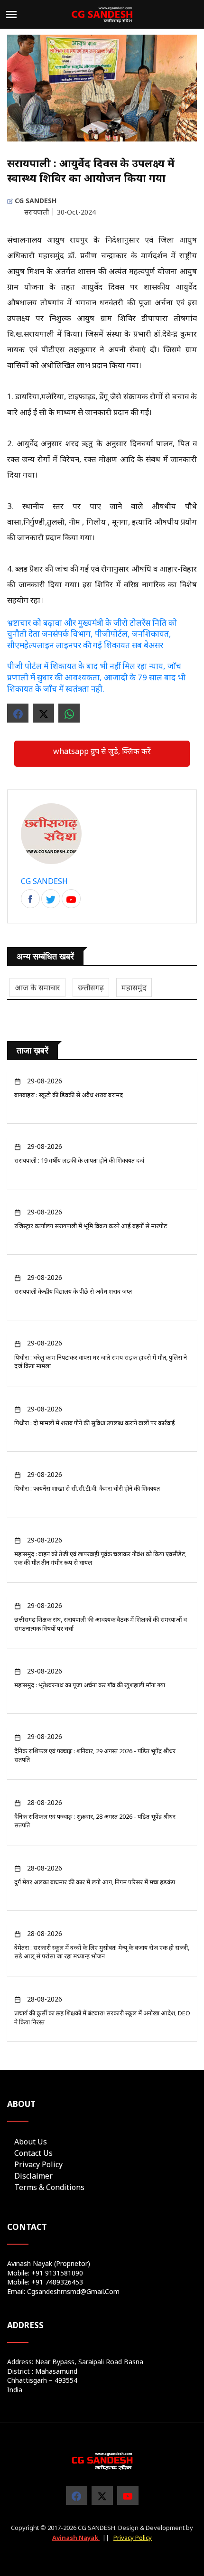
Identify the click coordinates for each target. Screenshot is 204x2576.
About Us (31, 2142)
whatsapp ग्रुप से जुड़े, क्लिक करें (102, 751)
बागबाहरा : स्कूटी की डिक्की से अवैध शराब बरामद (69, 1095)
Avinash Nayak (76, 2538)
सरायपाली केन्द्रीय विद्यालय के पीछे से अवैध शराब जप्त (73, 1291)
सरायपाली (37, 212)
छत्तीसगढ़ (91, 987)
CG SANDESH (35, 201)
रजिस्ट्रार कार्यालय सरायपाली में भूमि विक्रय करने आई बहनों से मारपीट (91, 1226)
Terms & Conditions (49, 2187)
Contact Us (33, 2153)
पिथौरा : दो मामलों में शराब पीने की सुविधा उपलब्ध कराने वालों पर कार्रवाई (95, 1423)
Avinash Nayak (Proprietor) (49, 2263)
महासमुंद (134, 987)
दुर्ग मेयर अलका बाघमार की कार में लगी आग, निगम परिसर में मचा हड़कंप (95, 1882)
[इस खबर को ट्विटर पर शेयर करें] (43, 713)
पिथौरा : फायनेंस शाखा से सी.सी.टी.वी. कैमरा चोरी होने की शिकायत (87, 1488)
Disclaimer (33, 2176)
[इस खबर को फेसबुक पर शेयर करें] (18, 713)
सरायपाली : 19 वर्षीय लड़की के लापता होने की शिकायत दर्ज (79, 1160)
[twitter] (102, 2495)
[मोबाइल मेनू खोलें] (11, 14)
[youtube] (128, 2495)
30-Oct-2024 (76, 212)
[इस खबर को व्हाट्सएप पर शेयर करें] (69, 713)
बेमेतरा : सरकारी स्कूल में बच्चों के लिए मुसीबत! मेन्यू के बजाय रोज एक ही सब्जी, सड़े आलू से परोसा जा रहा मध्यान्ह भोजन (102, 1952)
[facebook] (30, 899)
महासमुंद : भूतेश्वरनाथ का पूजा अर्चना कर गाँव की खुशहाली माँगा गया (90, 1685)
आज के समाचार (37, 987)
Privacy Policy (38, 2164)
